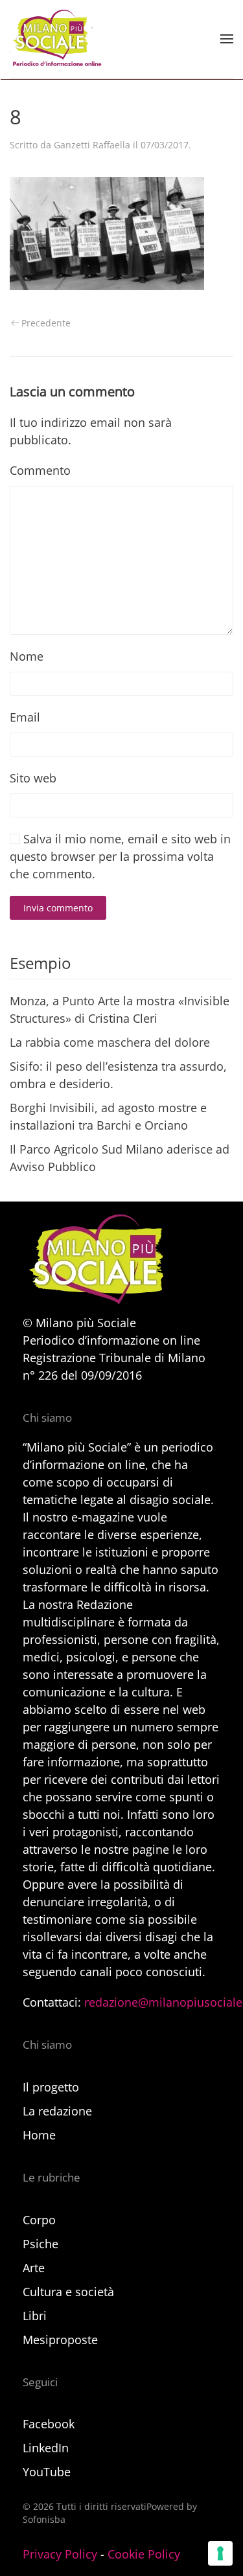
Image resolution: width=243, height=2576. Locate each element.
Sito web (33, 778)
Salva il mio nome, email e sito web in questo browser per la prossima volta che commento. (120, 856)
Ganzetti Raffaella (92, 145)
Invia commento (58, 908)
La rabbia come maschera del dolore (110, 1042)
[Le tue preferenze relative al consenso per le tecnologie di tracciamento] (220, 2553)
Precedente (46, 323)
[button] (227, 39)
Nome (27, 656)
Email (25, 717)
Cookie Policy (144, 2554)
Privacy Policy (60, 2554)
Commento (40, 470)
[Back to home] (56, 39)
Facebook (49, 2424)
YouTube (47, 2472)
